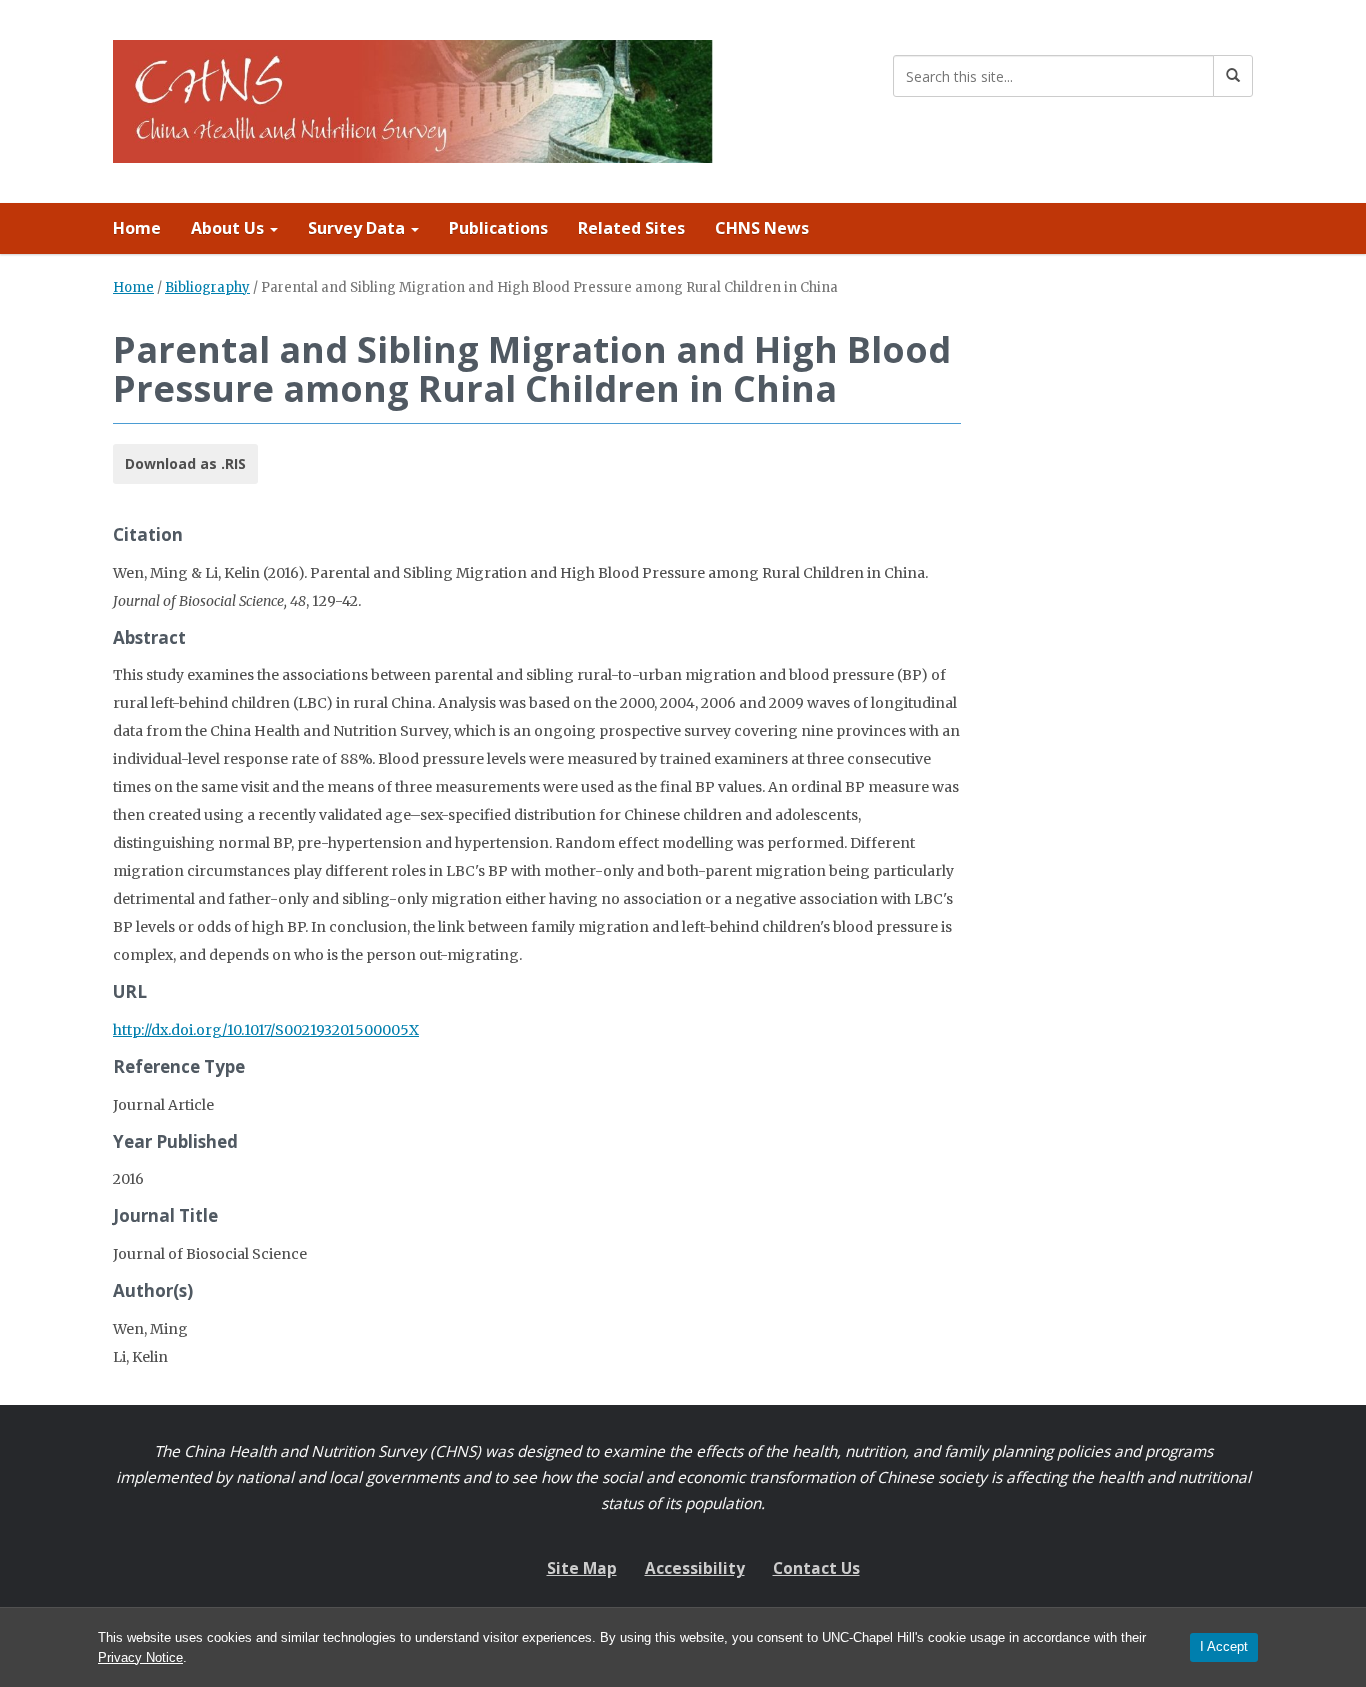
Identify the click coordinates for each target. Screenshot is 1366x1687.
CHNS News (762, 228)
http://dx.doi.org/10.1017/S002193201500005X (266, 1030)
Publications (498, 228)
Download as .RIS (185, 463)
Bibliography (207, 287)
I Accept (1224, 1646)
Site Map (582, 1568)
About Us (229, 228)
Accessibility (695, 1568)
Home (137, 228)
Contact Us (816, 1568)
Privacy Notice (140, 1657)
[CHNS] (413, 97)
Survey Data (358, 228)
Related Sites (631, 228)
